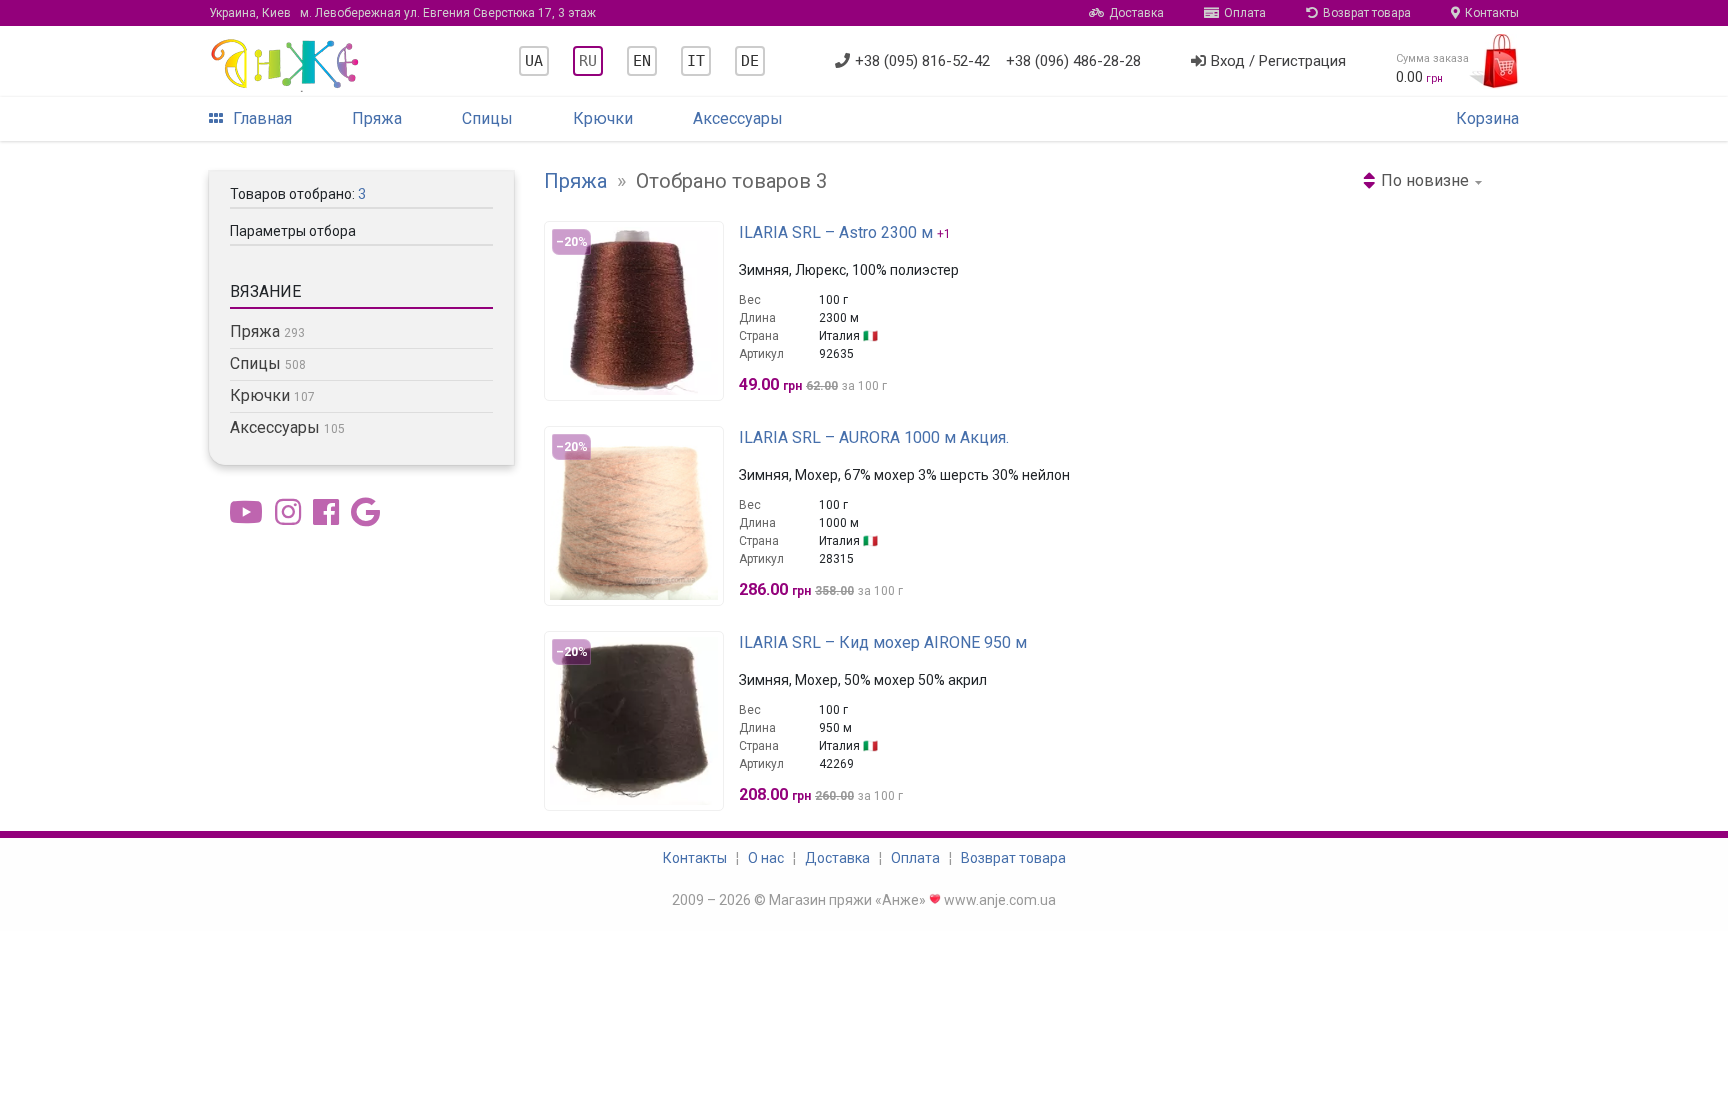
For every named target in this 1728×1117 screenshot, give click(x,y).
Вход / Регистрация (1278, 61)
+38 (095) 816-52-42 (922, 61)
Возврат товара (1367, 13)
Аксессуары (738, 118)
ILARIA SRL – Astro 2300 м (836, 232)
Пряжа (377, 118)
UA (534, 61)
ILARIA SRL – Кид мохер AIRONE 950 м (883, 642)
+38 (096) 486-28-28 (1073, 61)
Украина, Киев (402, 13)
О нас (766, 858)
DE (750, 61)
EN (642, 61)
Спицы (487, 118)
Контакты (1492, 13)
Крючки (603, 118)
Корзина (1487, 118)
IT (696, 61)
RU (588, 61)
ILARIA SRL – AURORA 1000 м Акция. (874, 437)
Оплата (1245, 13)
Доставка (1136, 13)
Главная (262, 118)
